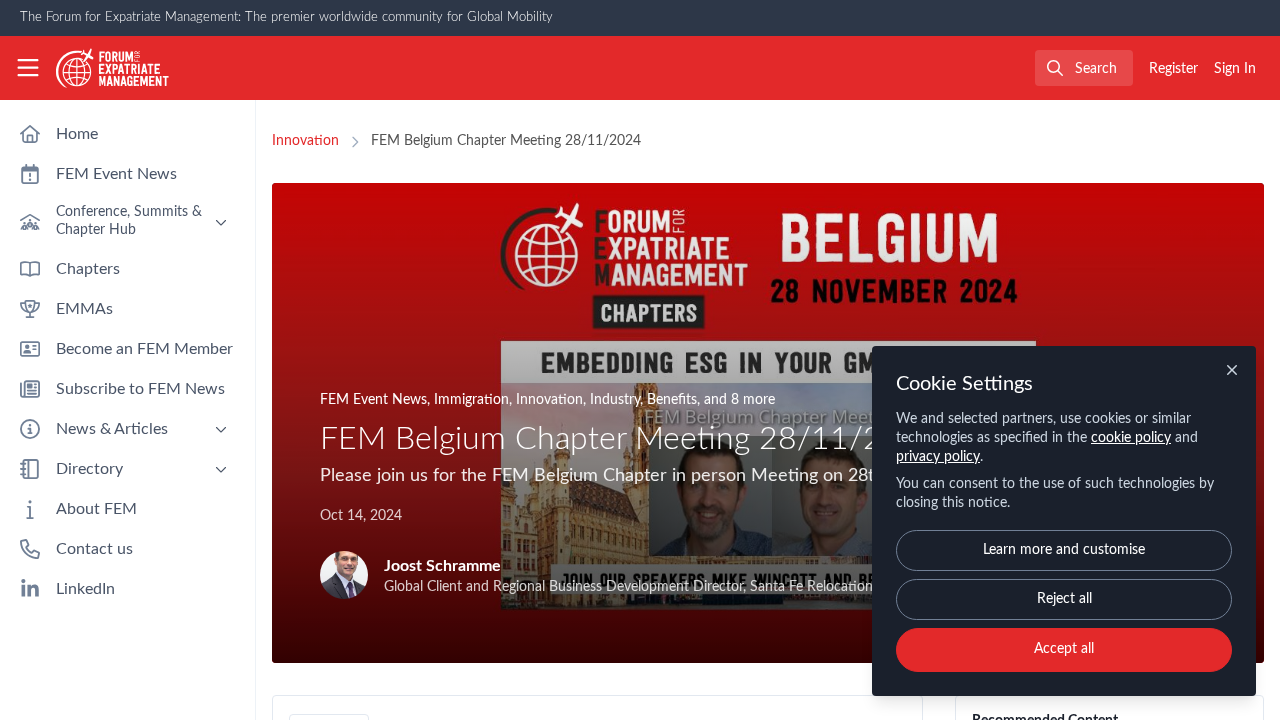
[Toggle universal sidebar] (28, 68)
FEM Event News (373, 400)
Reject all (1064, 599)
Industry (615, 400)
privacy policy (938, 457)
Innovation (305, 141)
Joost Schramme (442, 566)
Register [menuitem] (1173, 69)
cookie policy (1131, 438)
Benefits (672, 400)
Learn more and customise (1064, 550)
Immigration (471, 400)
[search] (1084, 68)
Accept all (1064, 649)
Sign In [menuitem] (1235, 69)
